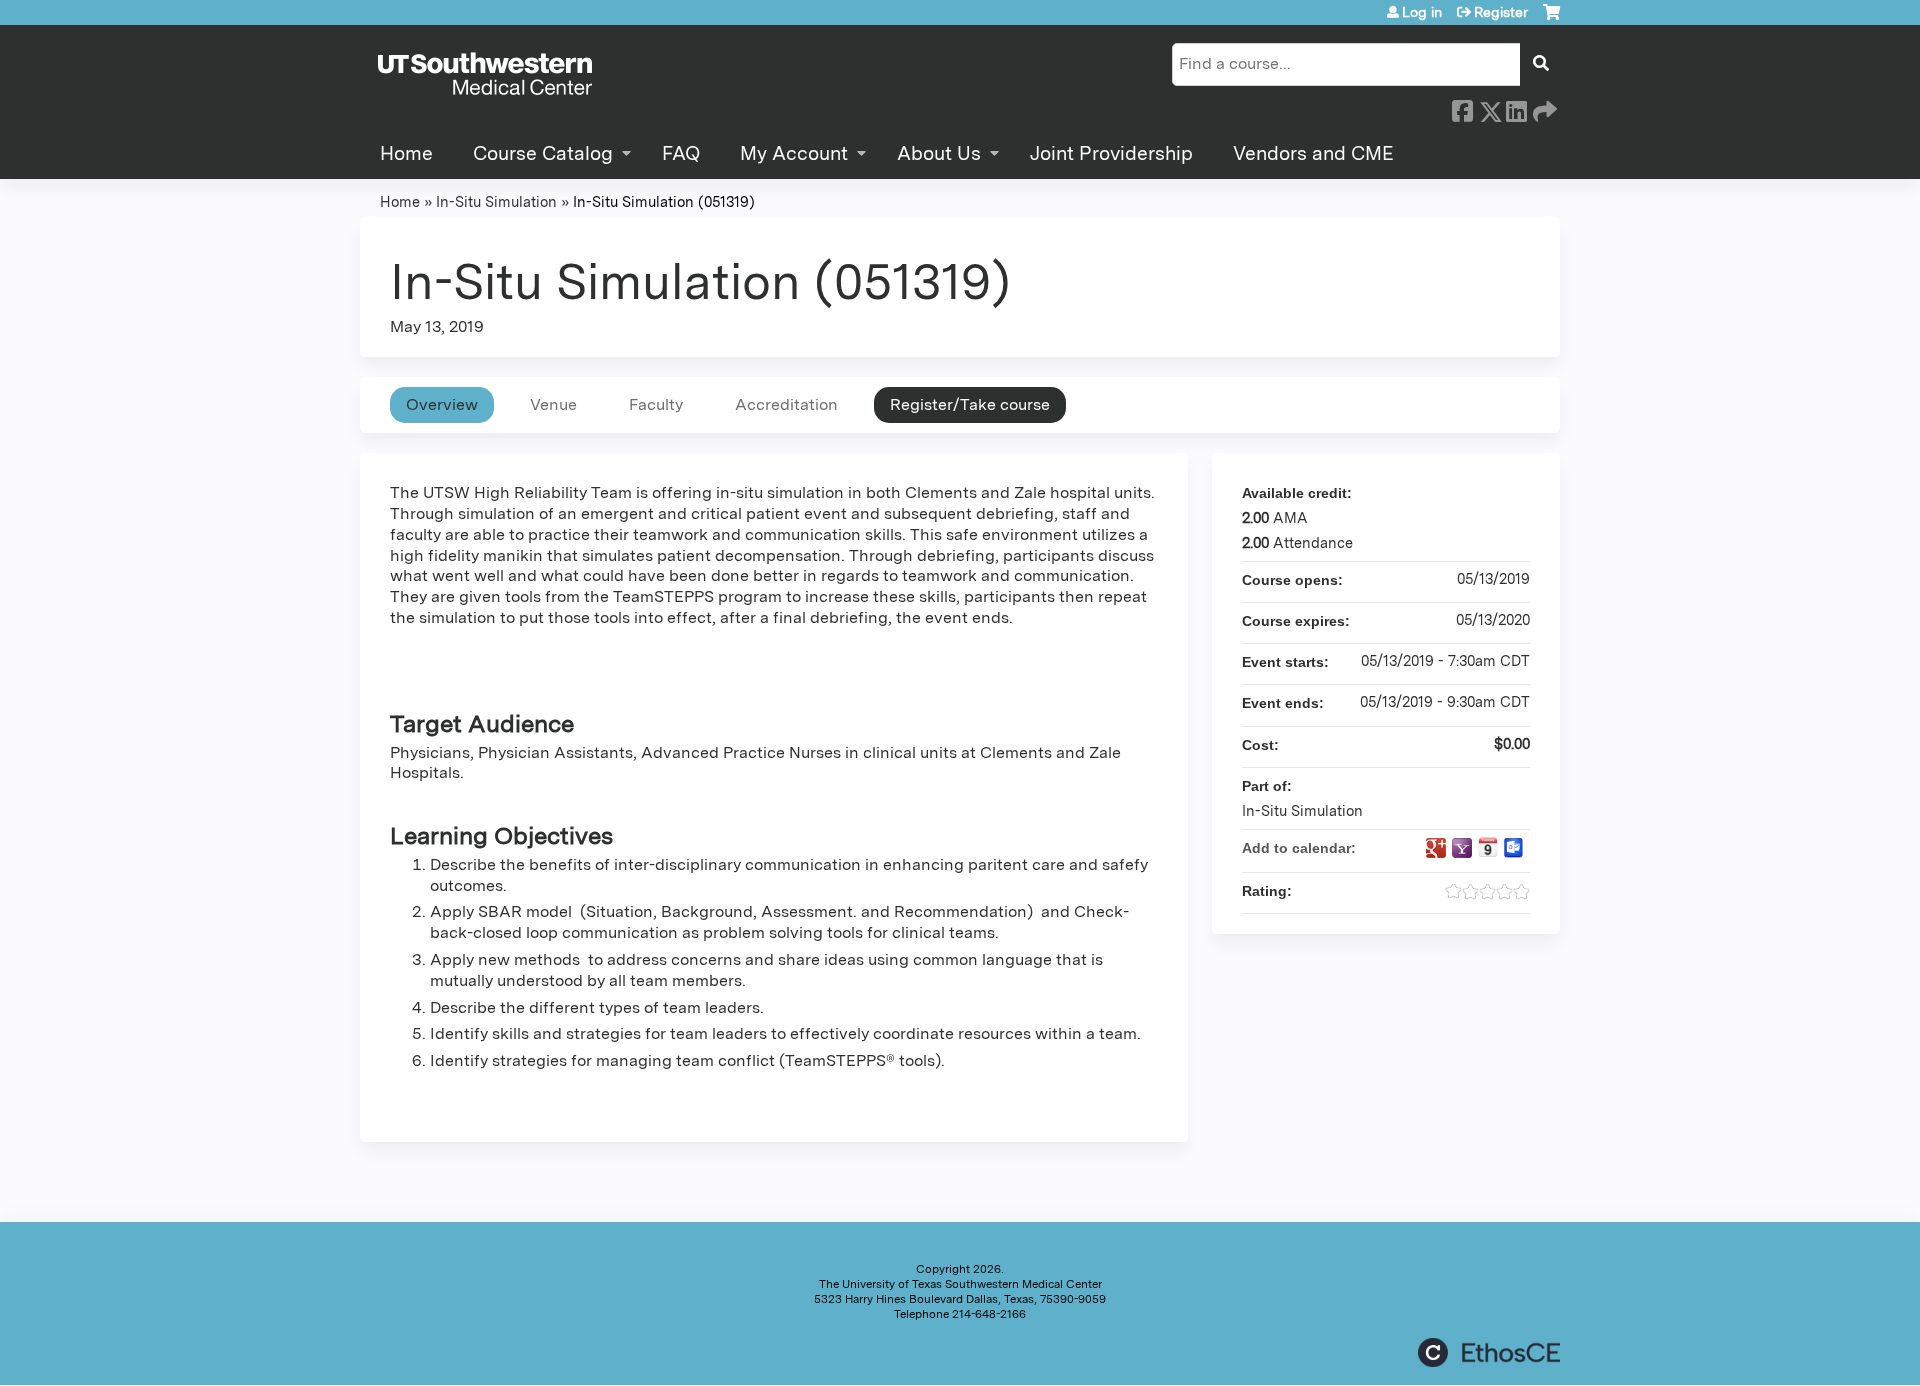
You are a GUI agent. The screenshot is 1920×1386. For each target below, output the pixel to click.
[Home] (485, 75)
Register (1501, 12)
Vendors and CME (1313, 153)
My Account (794, 153)
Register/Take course (970, 404)
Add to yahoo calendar (1462, 848)
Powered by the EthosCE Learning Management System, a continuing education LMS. (1489, 1352)
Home (406, 153)
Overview (442, 404)
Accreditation (786, 404)
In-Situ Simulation (496, 201)
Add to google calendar (1436, 848)
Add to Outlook (1514, 848)
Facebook (1462, 108)
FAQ (681, 153)
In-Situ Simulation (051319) (664, 201)
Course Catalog (543, 153)
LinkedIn (1516, 108)
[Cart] (1551, 19)
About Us (939, 153)
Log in (1422, 12)
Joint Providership (1111, 153)
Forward (1543, 108)
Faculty (656, 404)
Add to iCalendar (1488, 847)
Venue (553, 404)
